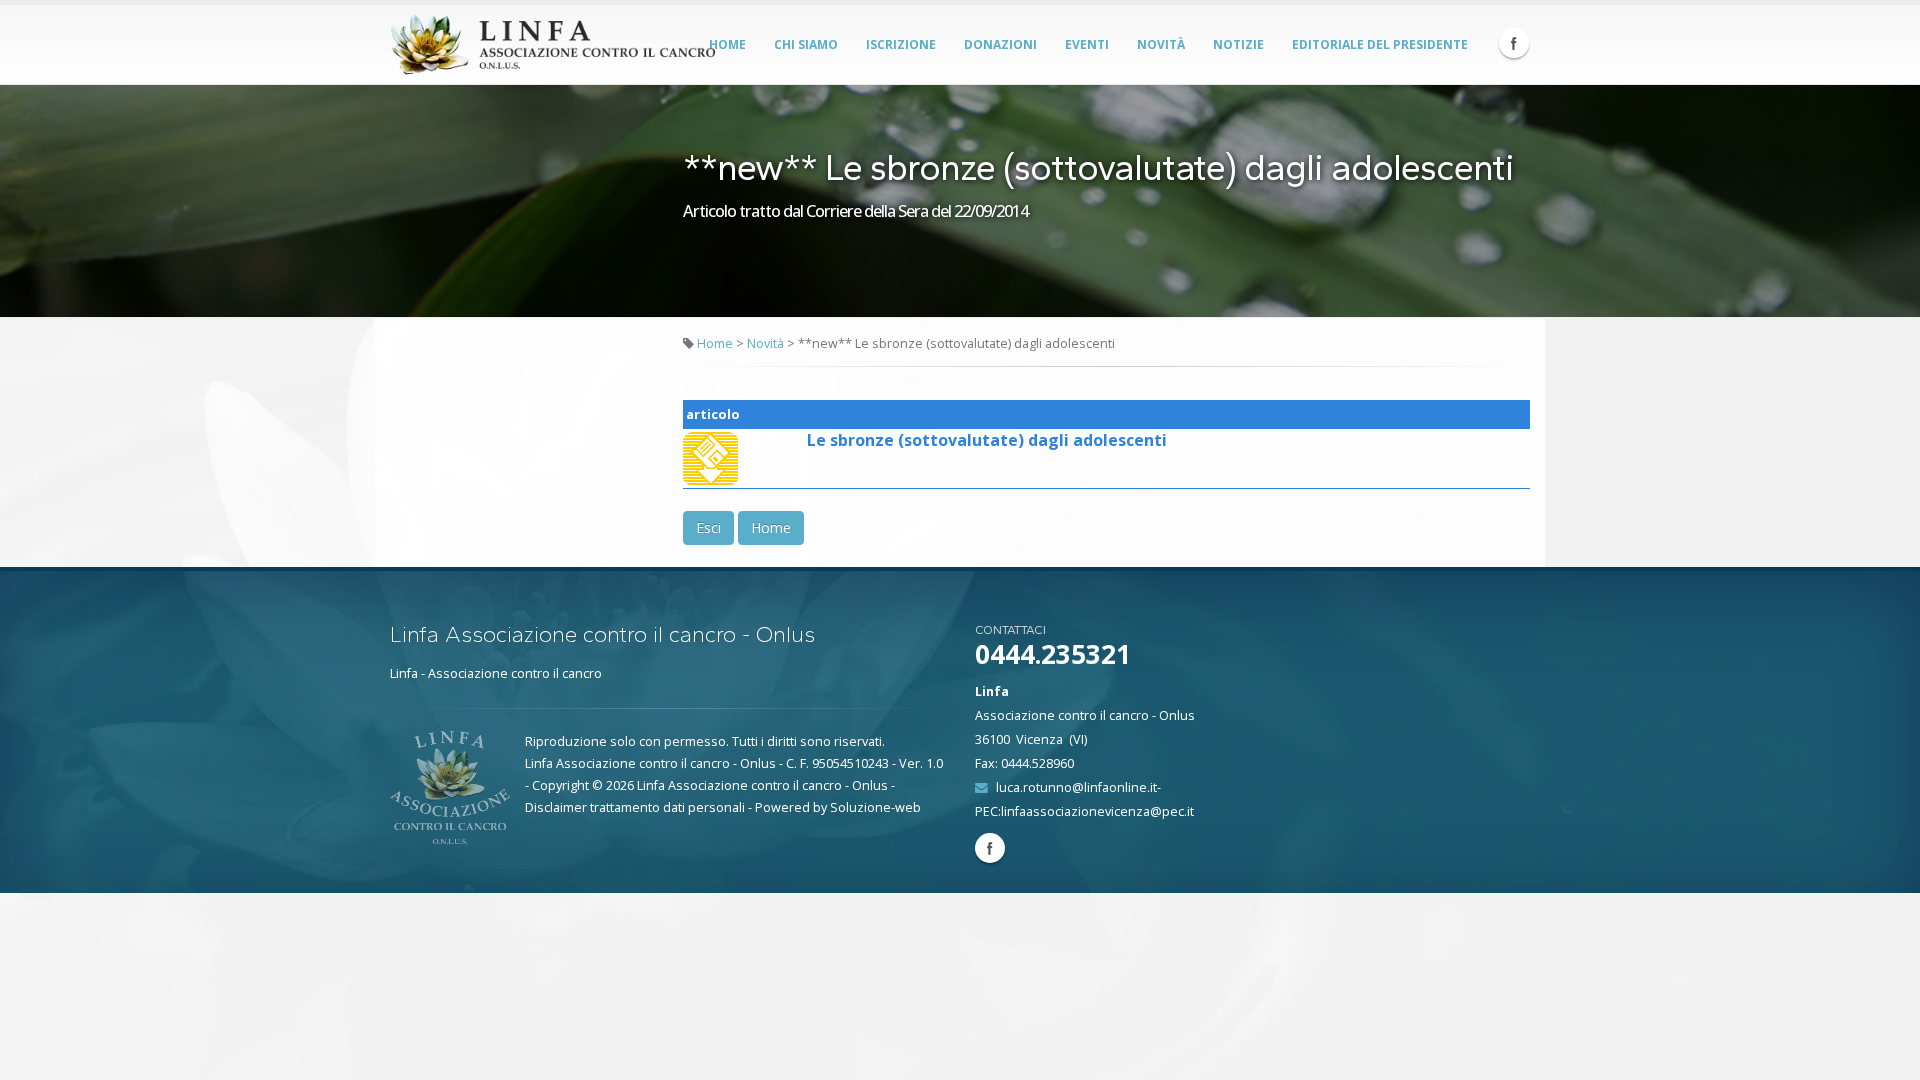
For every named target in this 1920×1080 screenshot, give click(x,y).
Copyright (560, 785)
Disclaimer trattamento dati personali (635, 807)
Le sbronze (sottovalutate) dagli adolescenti (987, 440)
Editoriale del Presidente (1380, 44)
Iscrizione (901, 44)
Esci (708, 527)
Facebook (1514, 43)
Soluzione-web (875, 807)
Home (727, 44)
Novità (1161, 44)
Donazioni (1000, 44)
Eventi (1087, 44)
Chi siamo (806, 44)
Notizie (1238, 44)
